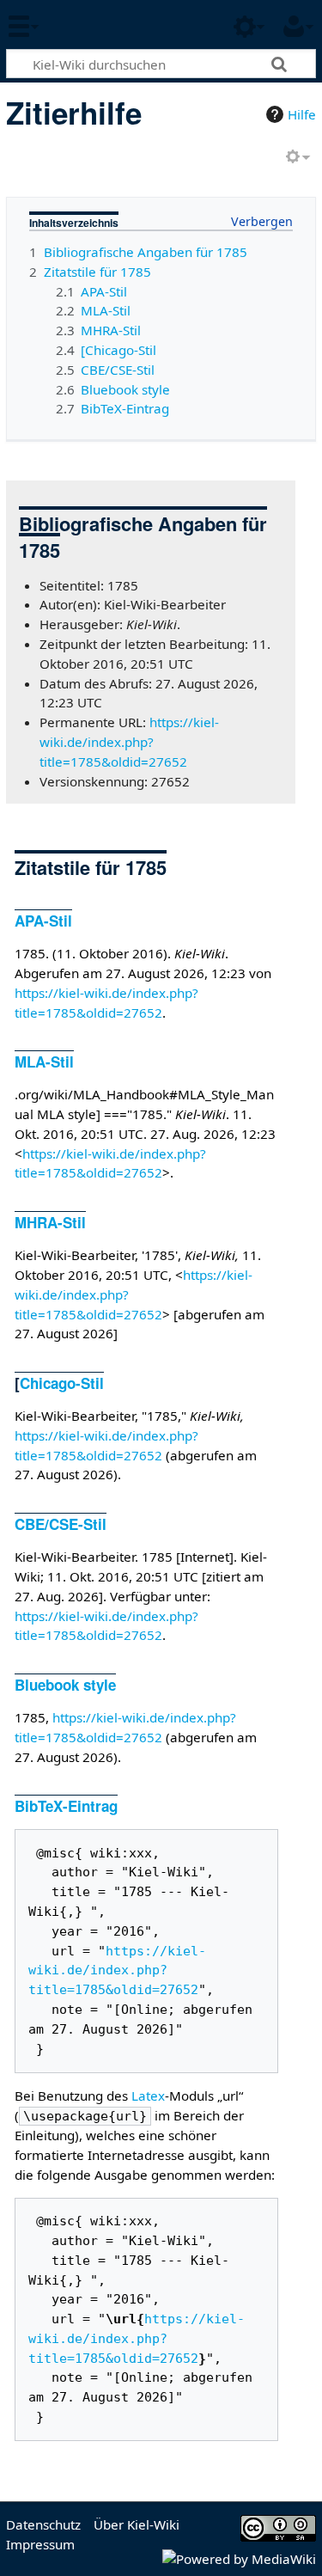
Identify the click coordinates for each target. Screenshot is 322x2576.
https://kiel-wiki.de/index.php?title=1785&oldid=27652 (129, 742)
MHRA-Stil (50, 1222)
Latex (148, 2096)
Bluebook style (65, 1685)
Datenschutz (43, 2524)
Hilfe (302, 114)
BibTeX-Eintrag (66, 1806)
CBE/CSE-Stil (61, 1524)
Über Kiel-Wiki (137, 2524)
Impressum (40, 2544)
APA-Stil (43, 921)
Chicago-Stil (62, 1383)
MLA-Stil (44, 1062)
